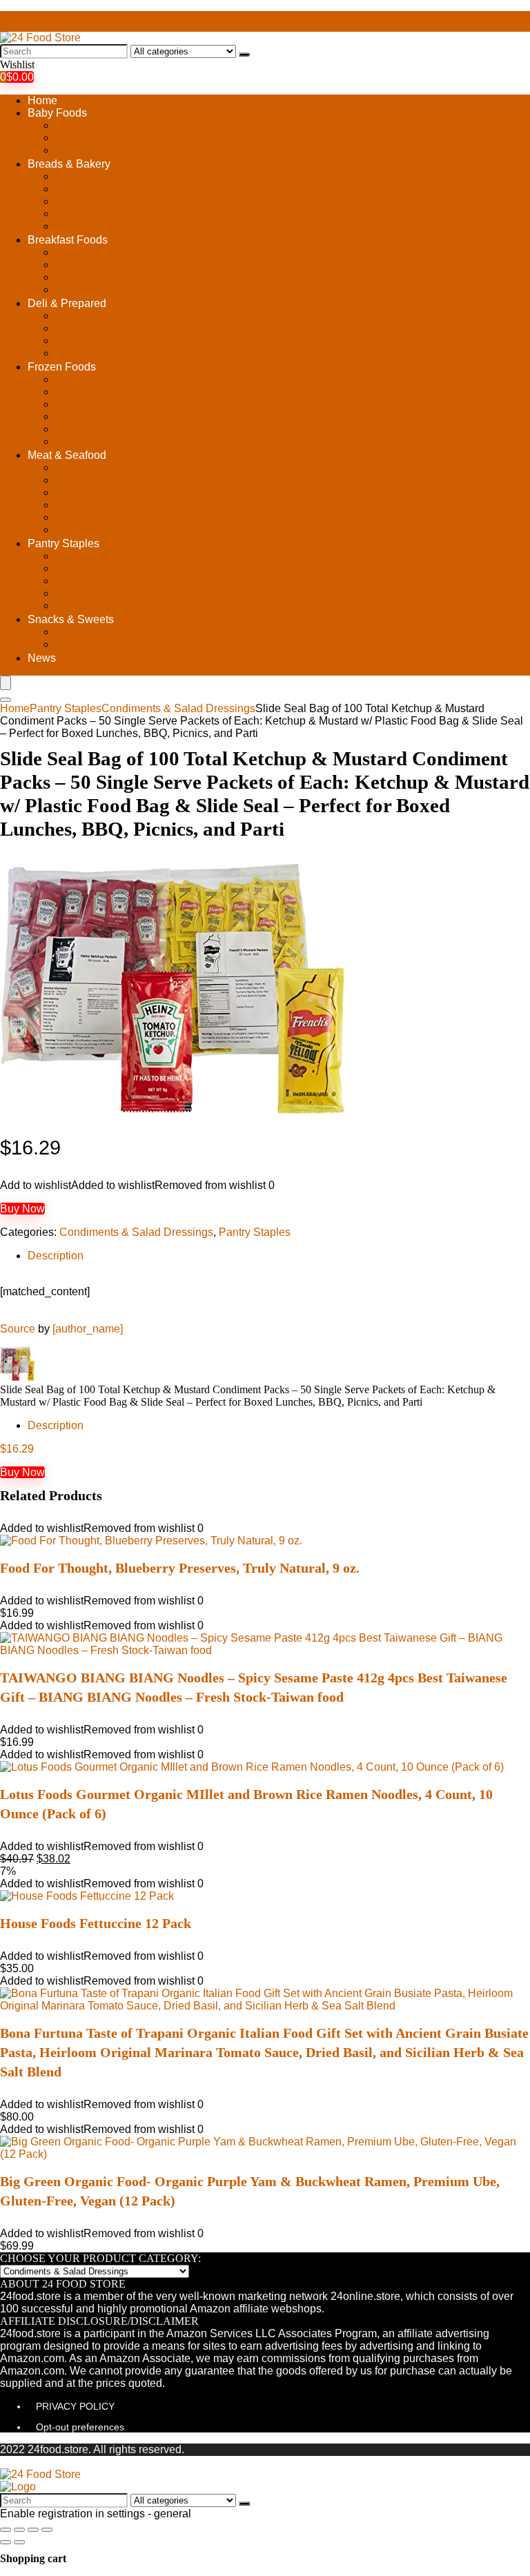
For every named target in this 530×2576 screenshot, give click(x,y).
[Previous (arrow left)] (6, 2542)
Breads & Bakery (69, 164)
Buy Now (22, 1209)
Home (42, 100)
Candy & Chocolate (103, 632)
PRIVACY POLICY (75, 2406)
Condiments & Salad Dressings (132, 568)
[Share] (19, 2530)
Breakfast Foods (68, 240)
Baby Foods (57, 113)
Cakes (71, 201)
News (42, 658)
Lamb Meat (82, 505)
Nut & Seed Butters (102, 593)
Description (56, 1256)
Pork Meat (80, 517)
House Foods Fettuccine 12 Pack (96, 1923)
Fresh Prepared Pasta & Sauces (134, 341)
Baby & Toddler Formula (115, 150)
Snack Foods (88, 644)
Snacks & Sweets (71, 619)
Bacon (71, 468)
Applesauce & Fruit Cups (117, 252)
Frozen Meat (86, 429)
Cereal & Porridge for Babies (126, 138)
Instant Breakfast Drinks (113, 277)
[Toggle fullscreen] (33, 2530)
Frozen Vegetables (101, 441)
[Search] (244, 55)
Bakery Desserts (96, 176)
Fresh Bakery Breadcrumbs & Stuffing (147, 214)
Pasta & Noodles (97, 606)
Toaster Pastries (95, 289)
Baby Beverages (96, 125)
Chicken (76, 492)
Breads (73, 189)
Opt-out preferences (80, 2427)
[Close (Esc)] (6, 2530)
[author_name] (88, 1329)
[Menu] (6, 683)
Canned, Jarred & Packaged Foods (141, 556)
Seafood (76, 530)
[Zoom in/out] (47, 2530)
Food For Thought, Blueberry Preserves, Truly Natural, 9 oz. (180, 1568)
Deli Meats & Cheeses (110, 316)
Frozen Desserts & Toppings (125, 392)
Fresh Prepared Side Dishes (125, 353)
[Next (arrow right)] (19, 2542)
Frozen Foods (62, 367)
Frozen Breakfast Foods (114, 379)
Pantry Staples (63, 543)
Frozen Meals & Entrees (114, 416)
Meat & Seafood (67, 455)
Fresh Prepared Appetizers (121, 328)
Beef (67, 480)
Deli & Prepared (67, 303)
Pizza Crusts (86, 226)
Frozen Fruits (88, 404)
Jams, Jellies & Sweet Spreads (131, 581)
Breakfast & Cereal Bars (114, 265)
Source (18, 1329)
